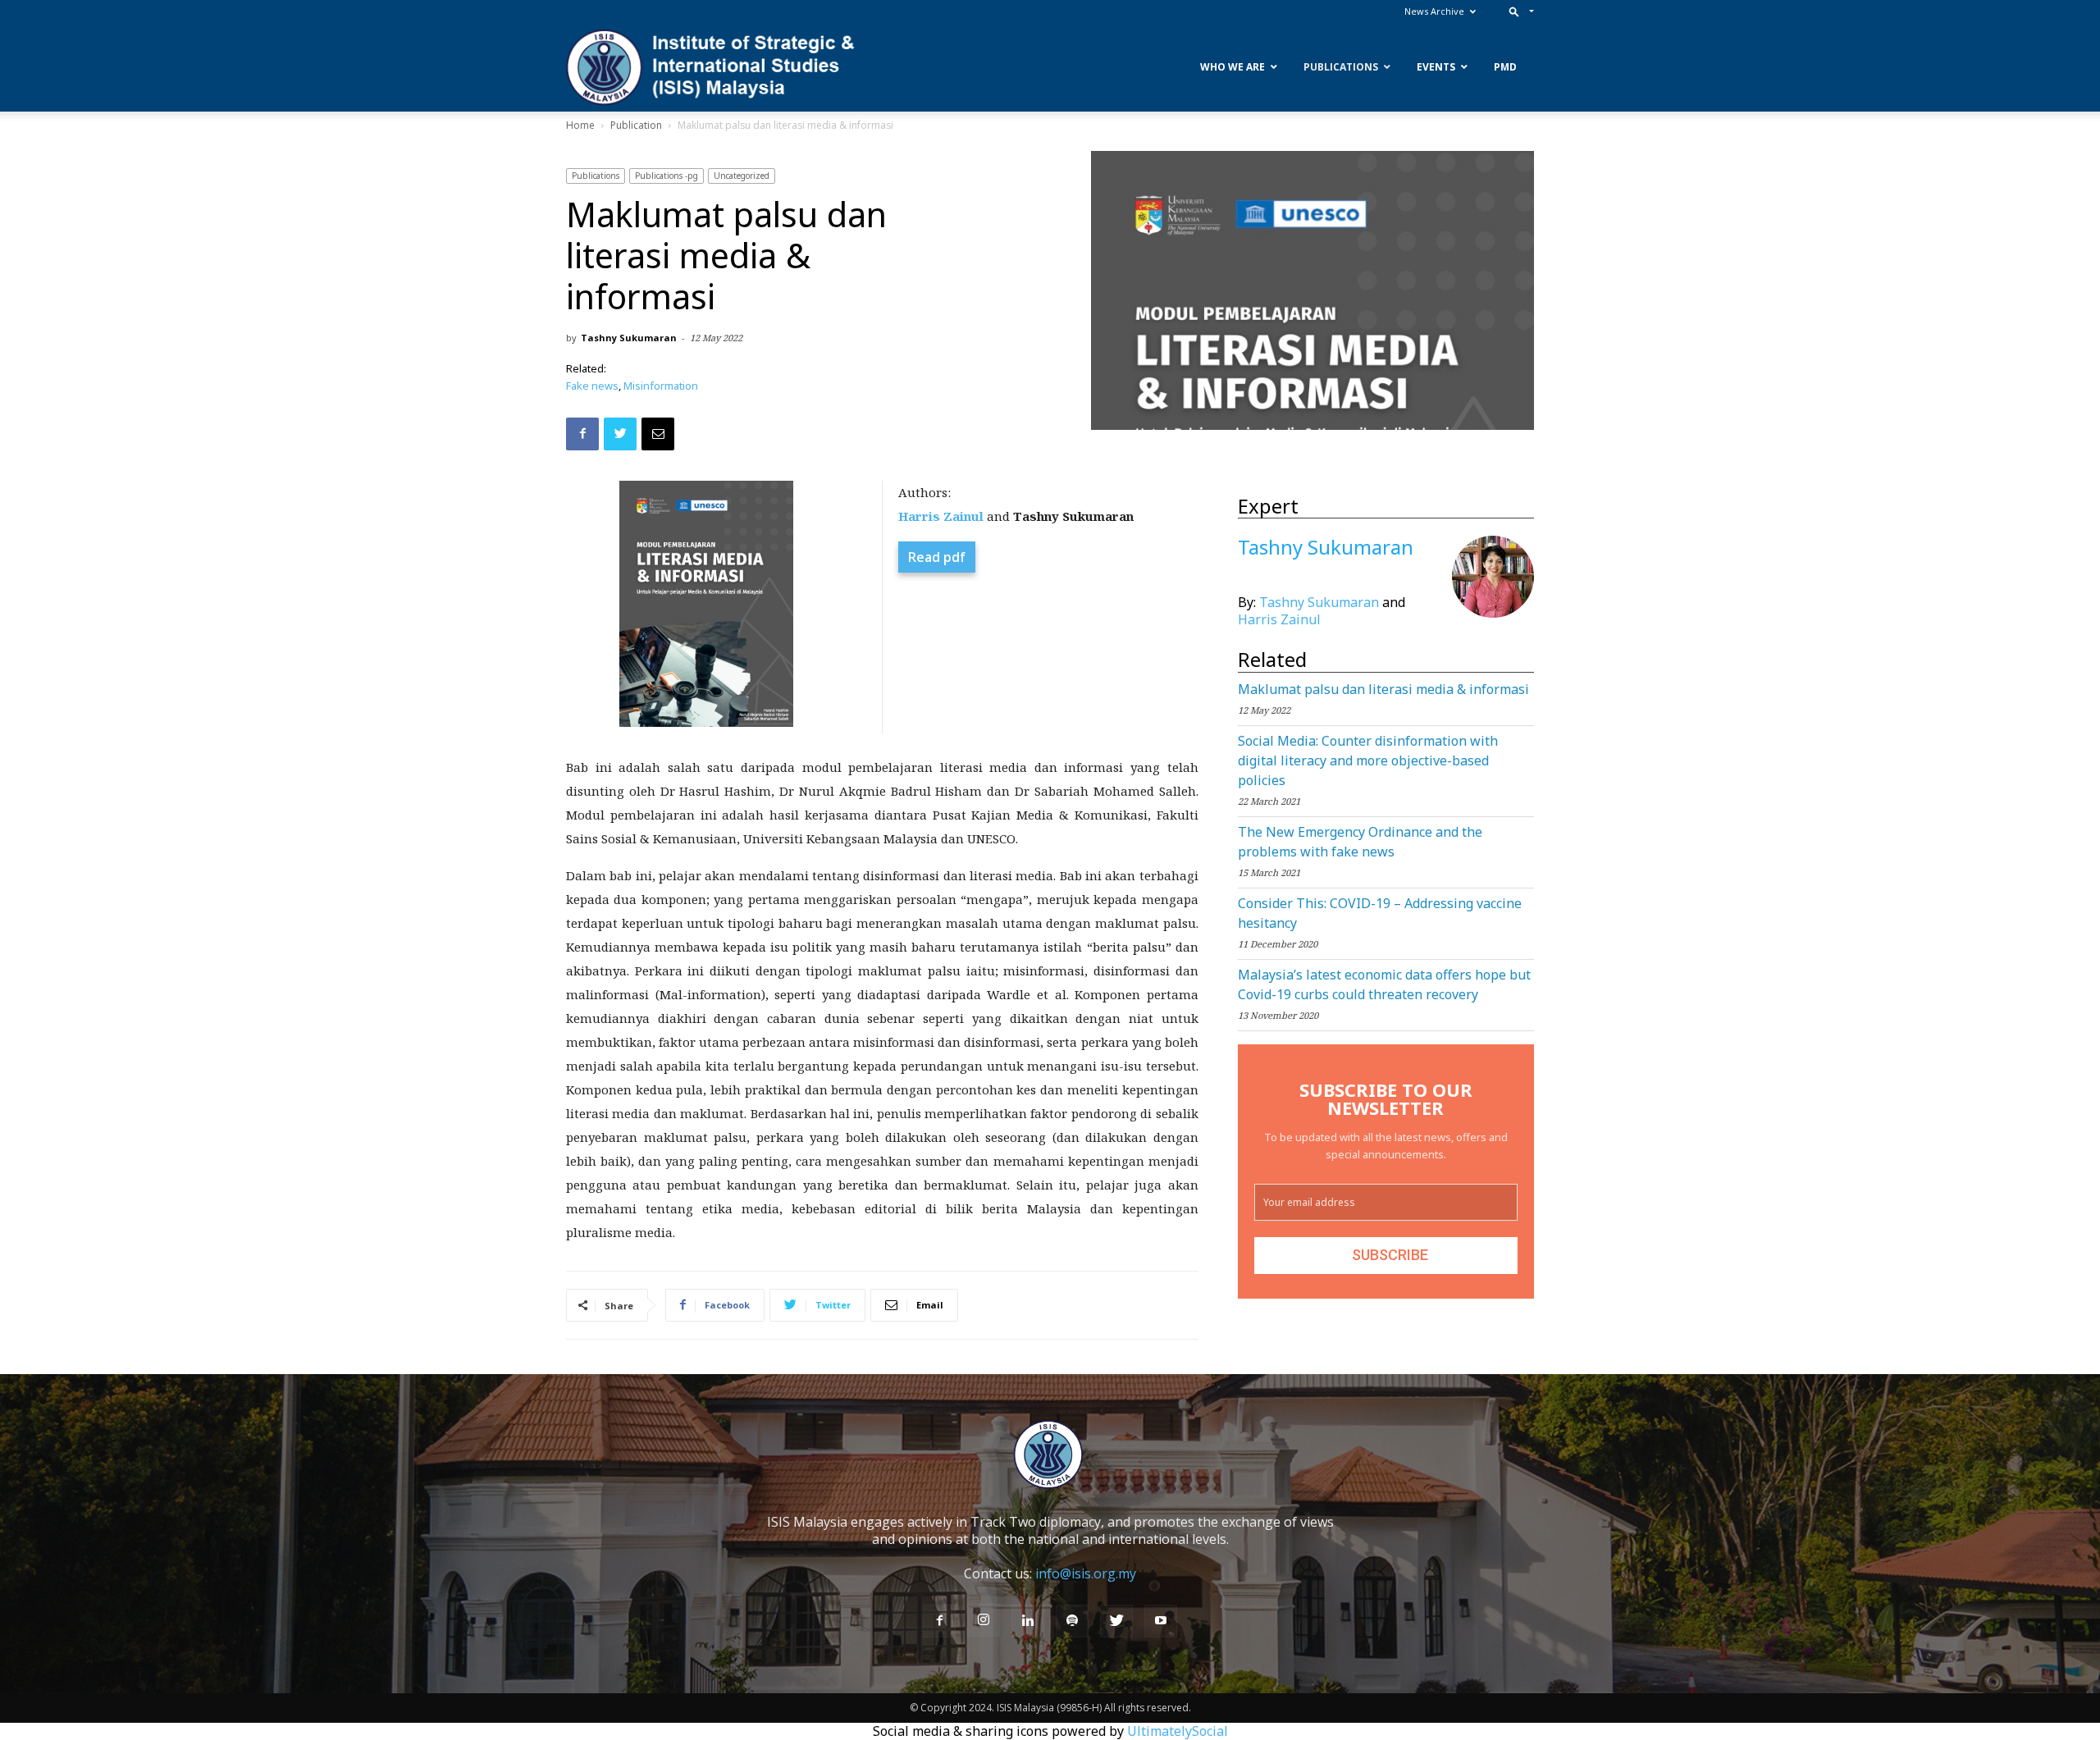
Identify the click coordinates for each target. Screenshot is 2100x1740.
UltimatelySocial (1178, 1731)
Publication (636, 125)
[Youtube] (1161, 1621)
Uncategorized (742, 176)
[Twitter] (1116, 1621)
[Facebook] (939, 1621)
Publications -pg (667, 176)
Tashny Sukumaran (629, 338)
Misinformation (661, 386)
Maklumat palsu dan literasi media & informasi (1383, 689)
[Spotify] (1072, 1621)
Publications (596, 176)
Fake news (592, 386)
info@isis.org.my (1086, 1573)
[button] (1518, 11)
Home (580, 125)
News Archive (1434, 11)
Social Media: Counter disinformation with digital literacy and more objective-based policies (1368, 760)
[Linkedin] (1028, 1621)
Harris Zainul (1279, 619)
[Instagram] (984, 1620)
